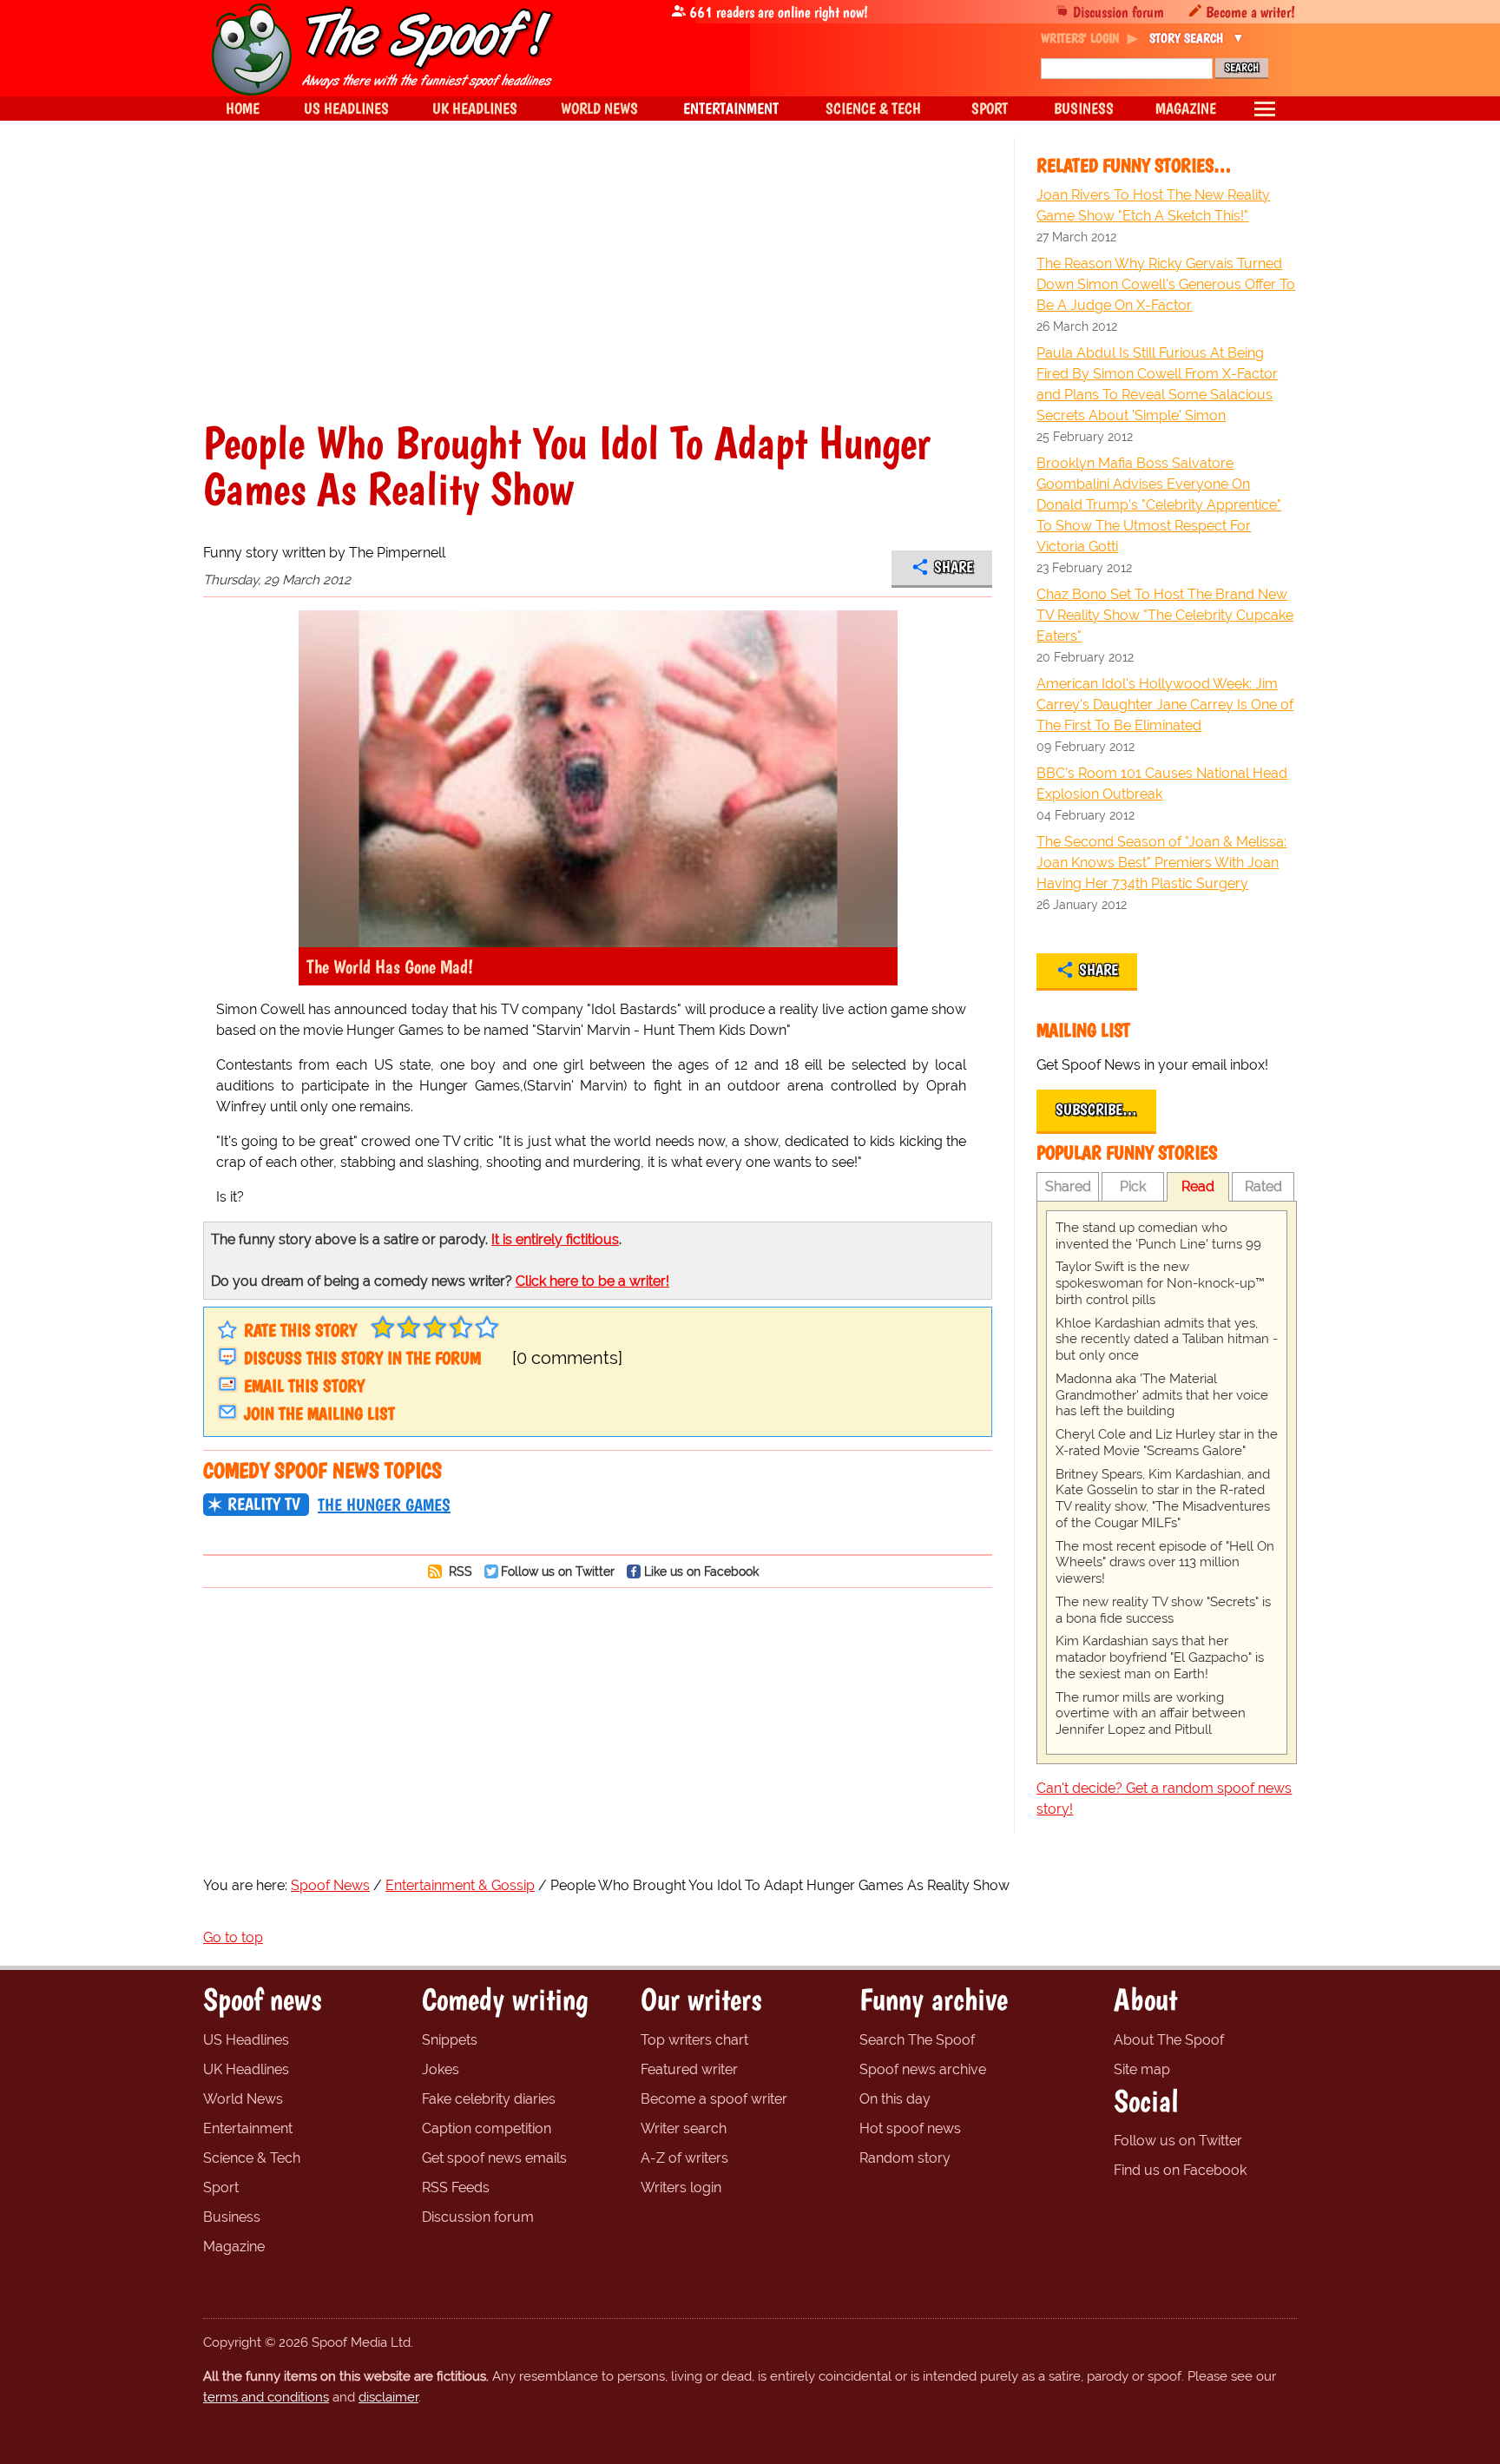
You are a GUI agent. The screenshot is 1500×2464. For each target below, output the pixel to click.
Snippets (450, 2040)
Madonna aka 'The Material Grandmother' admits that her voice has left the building (1162, 1395)
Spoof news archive (923, 2069)
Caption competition (487, 2128)
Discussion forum (1118, 12)
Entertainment (248, 2128)
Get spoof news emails (494, 2158)
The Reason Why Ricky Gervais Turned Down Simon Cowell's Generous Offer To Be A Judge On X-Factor (1166, 284)
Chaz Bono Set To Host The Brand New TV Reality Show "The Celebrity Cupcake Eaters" (1165, 615)
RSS (459, 1571)
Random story (905, 2158)
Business (232, 2217)
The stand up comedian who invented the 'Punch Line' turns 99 (1158, 1236)
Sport (221, 2187)
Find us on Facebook (1180, 2170)
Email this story (304, 1386)
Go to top (233, 1937)
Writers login (681, 2187)
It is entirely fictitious (555, 1239)
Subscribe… (1096, 1110)
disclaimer (388, 2397)
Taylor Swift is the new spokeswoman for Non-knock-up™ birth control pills (1160, 1283)
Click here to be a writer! (592, 1281)
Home (243, 108)
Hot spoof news (910, 2128)
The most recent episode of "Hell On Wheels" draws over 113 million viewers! (1165, 1563)
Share (954, 567)
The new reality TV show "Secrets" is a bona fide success (1163, 1610)
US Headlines (246, 2040)
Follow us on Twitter (558, 1571)
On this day (895, 2099)
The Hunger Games (384, 1505)
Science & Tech (252, 2158)
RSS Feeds (456, 2187)
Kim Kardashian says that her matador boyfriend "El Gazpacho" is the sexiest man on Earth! (1160, 1657)
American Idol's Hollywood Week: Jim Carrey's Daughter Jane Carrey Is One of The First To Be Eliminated (1165, 705)
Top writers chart (694, 2040)
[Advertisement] (598, 290)
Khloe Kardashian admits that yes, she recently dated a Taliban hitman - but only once (1167, 1340)
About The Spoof (1169, 2040)
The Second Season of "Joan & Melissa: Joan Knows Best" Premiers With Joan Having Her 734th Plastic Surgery (1161, 863)
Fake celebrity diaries (489, 2099)
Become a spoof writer (714, 2099)
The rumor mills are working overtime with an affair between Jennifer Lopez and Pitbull (1151, 1714)
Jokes (441, 2069)
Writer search (684, 2128)
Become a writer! (1250, 12)
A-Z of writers (684, 2158)
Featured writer (689, 2069)
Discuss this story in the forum (362, 1358)
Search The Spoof (917, 2040)
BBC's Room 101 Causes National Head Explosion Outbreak (1162, 784)
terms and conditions (266, 2397)
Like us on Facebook (701, 1571)
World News (243, 2099)
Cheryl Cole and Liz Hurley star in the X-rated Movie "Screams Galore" (1167, 1443)
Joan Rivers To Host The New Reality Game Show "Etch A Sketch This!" (1153, 205)
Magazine (234, 2247)
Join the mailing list (319, 1413)
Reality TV (264, 1504)
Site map (1142, 2069)
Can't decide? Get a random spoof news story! (1164, 1799)
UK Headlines (246, 2069)
